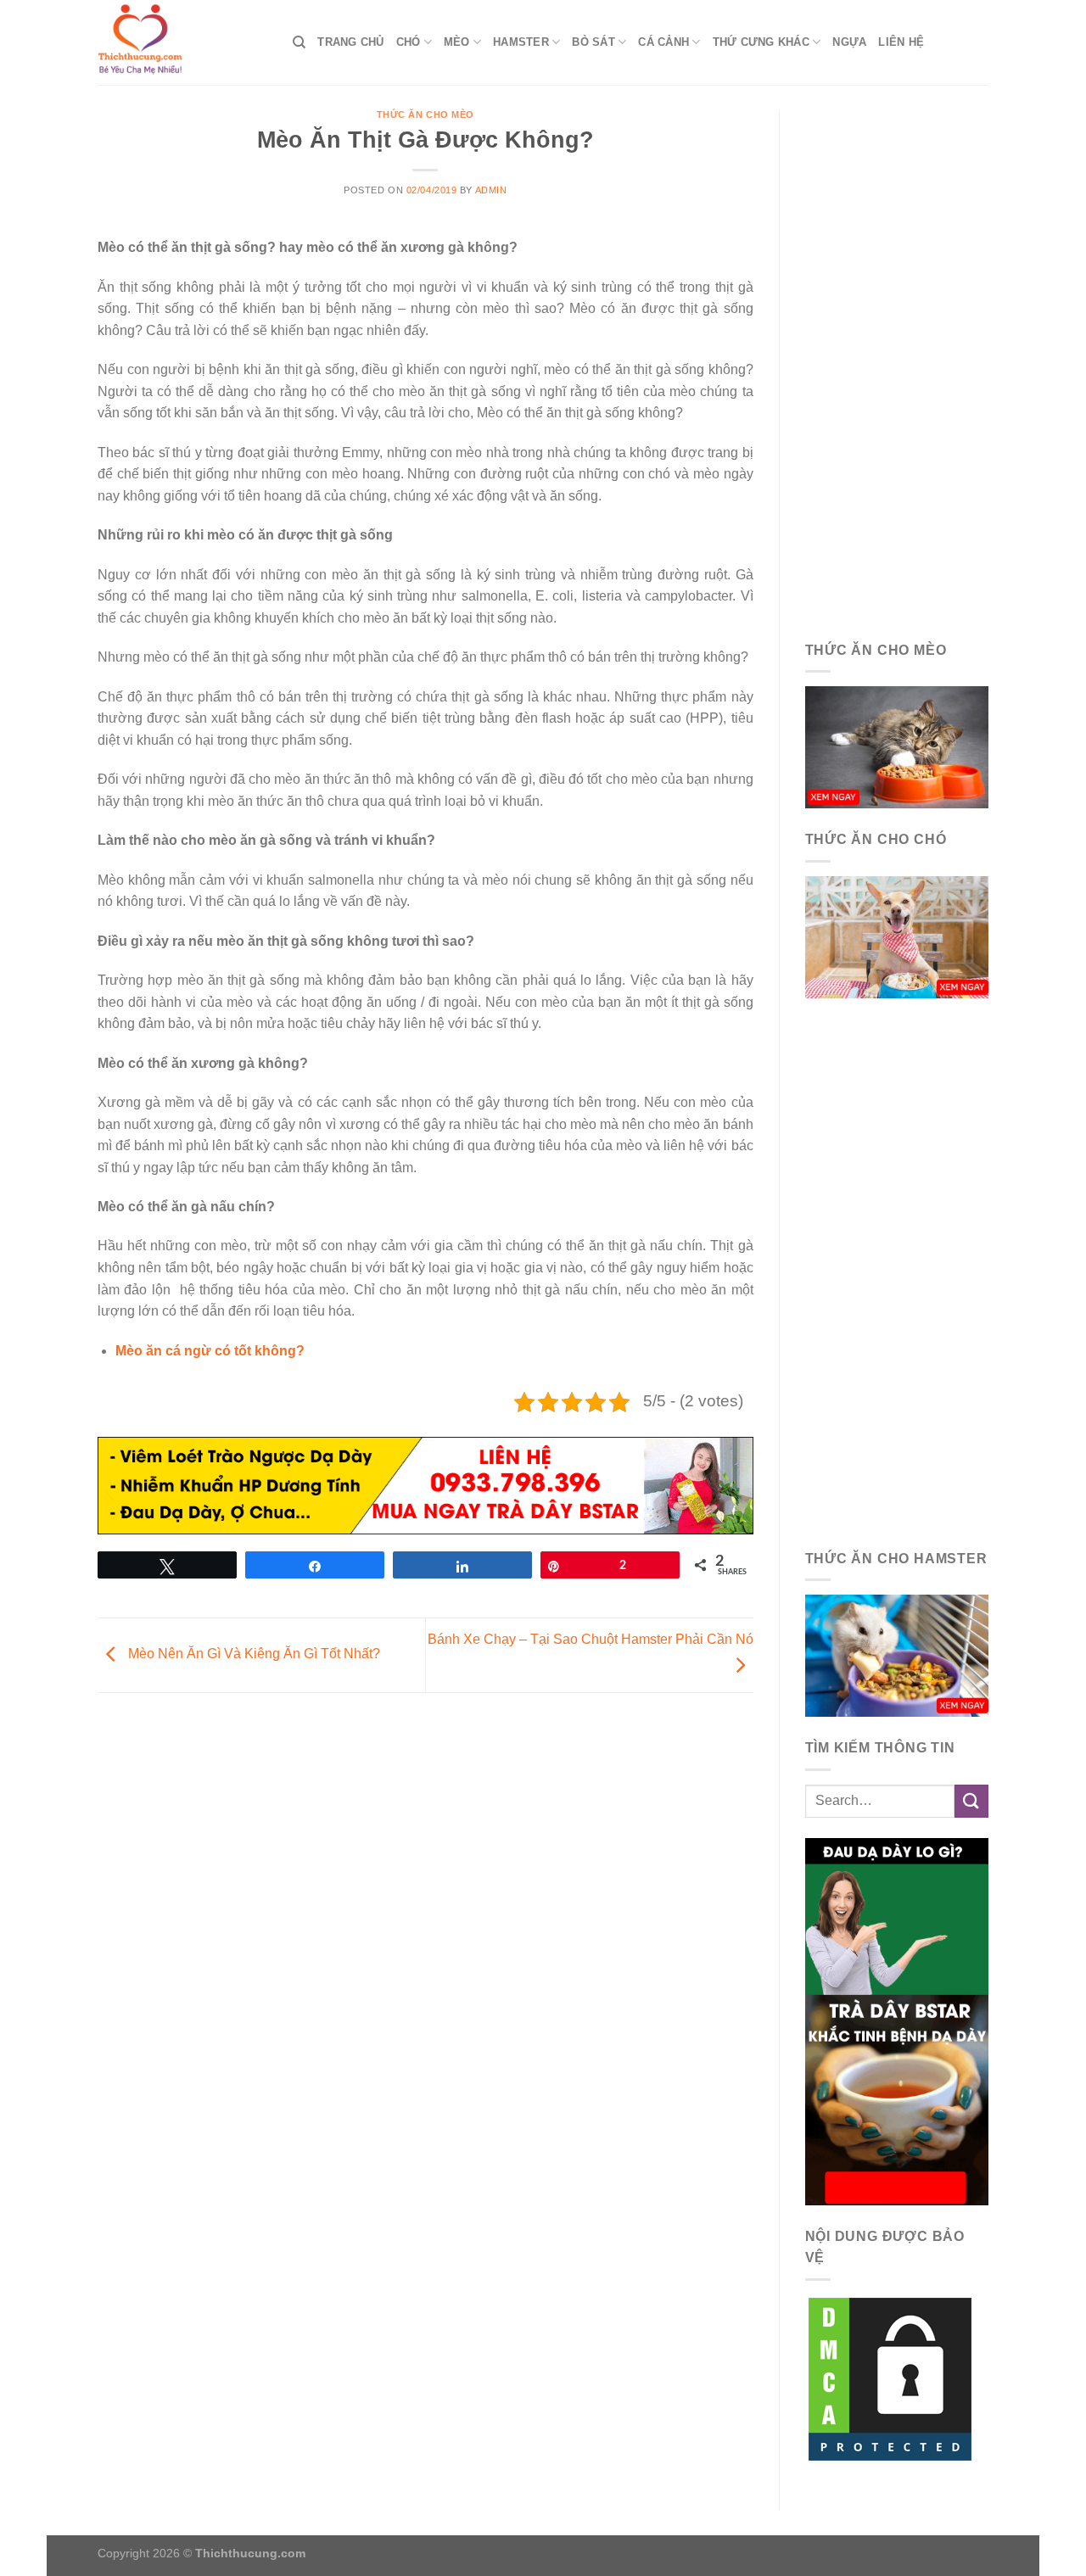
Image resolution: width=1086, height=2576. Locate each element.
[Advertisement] (897, 365)
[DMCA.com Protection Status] (890, 2378)
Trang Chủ (350, 42)
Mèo (457, 42)
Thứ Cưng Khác (761, 42)
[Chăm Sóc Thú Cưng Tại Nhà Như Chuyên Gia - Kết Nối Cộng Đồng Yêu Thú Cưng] (182, 42)
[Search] (299, 42)
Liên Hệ (901, 42)
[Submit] (971, 1801)
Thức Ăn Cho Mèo (425, 115)
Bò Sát (593, 42)
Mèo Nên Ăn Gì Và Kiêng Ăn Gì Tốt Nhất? (252, 1654)
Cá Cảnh (663, 42)
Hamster (521, 42)
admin (491, 190)
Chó (409, 42)
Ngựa (849, 42)
